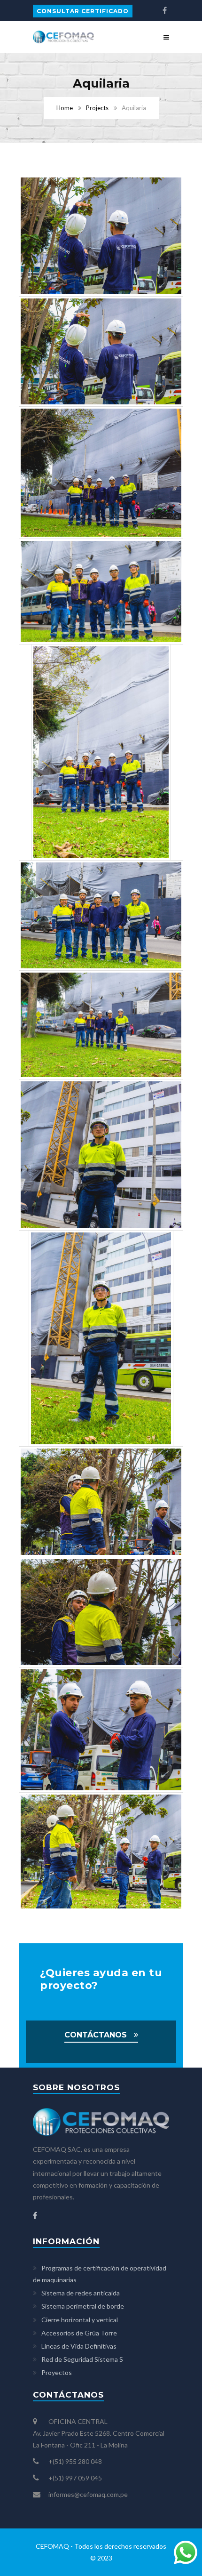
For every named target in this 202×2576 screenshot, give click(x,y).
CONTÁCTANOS (96, 2035)
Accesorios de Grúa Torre (79, 2333)
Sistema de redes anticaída (81, 2293)
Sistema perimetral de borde (83, 2306)
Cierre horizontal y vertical (80, 2320)
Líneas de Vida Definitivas (79, 2346)
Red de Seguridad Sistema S (82, 2359)
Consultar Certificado (83, 11)
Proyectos (57, 2372)
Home (65, 108)
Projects (97, 108)
